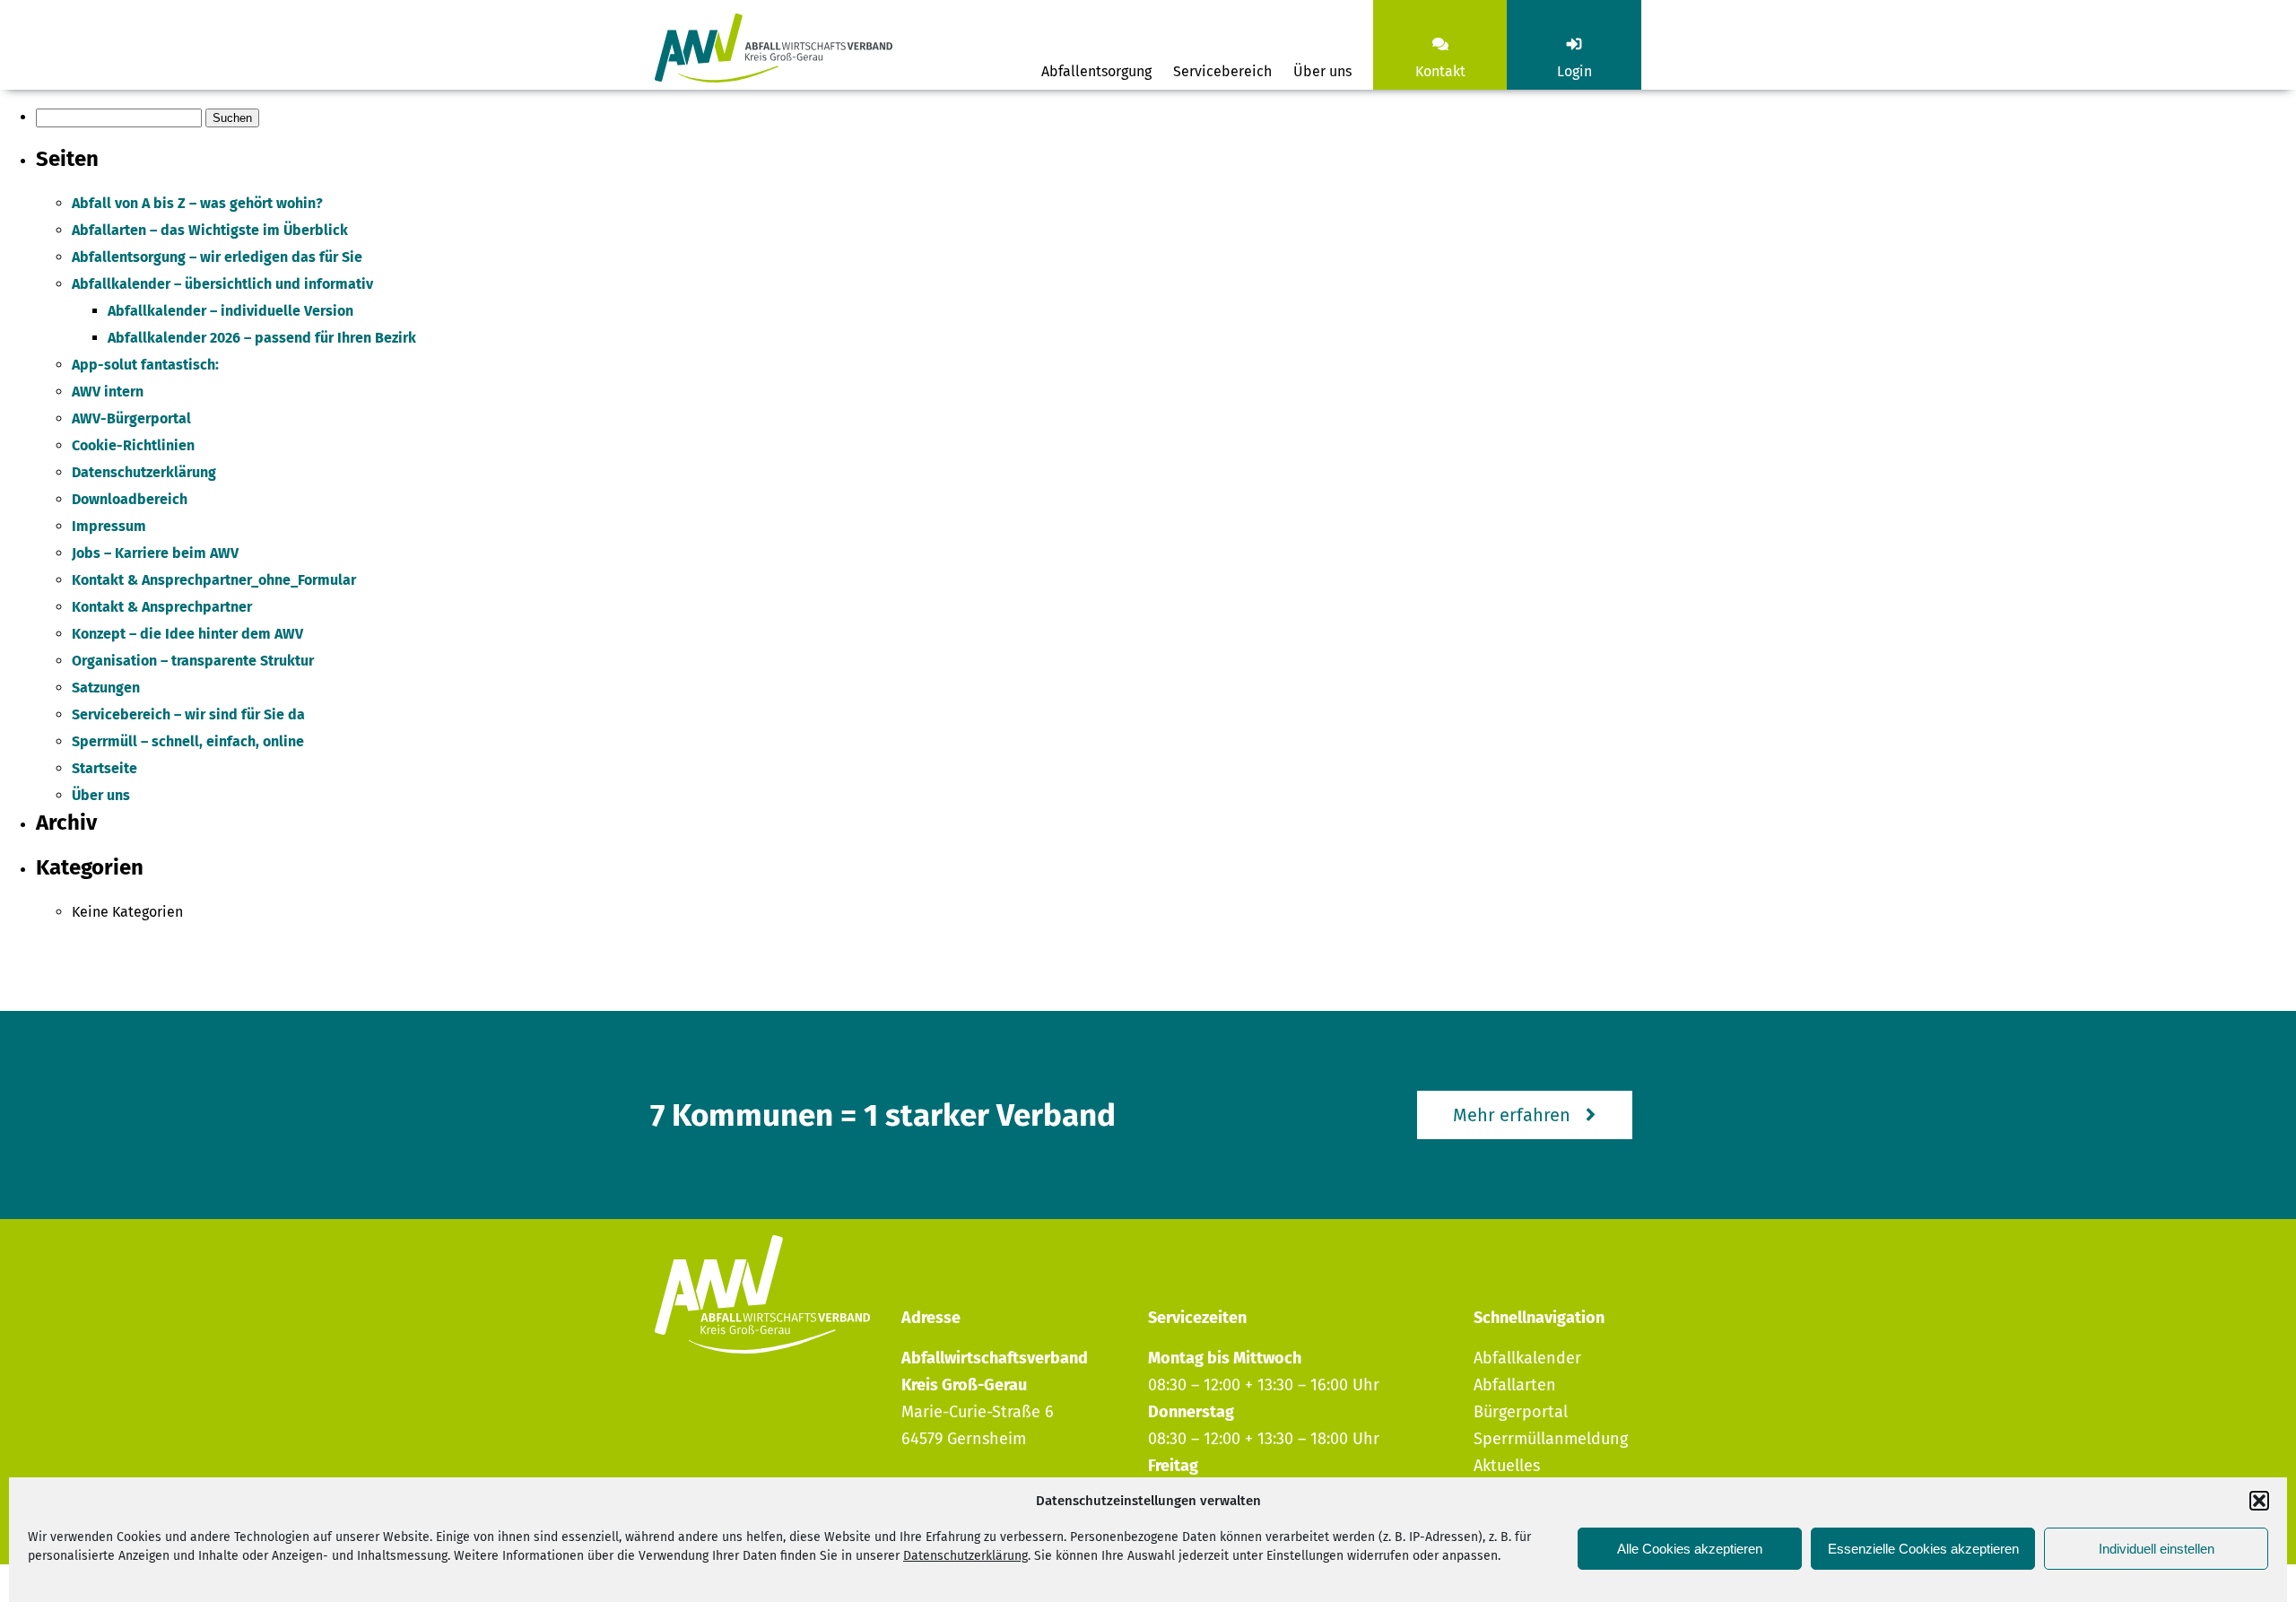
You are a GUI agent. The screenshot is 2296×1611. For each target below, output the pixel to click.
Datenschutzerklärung (965, 1556)
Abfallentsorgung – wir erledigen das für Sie (217, 257)
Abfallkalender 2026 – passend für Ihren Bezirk (262, 338)
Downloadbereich (130, 499)
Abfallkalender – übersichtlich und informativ (222, 284)
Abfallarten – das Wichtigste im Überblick (210, 230)
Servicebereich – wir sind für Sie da (188, 714)
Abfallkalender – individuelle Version (230, 311)
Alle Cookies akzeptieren (1690, 1549)
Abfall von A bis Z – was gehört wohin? (197, 203)
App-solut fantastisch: (145, 365)
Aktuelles (1507, 1466)
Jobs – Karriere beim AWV (155, 553)
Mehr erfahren (1512, 1115)
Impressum (109, 526)
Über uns (1322, 71)
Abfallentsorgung (1096, 71)
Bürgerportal (1521, 1412)
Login (1574, 71)
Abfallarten (1515, 1385)
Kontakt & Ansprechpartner (162, 607)
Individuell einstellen (2157, 1549)
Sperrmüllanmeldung (1551, 1439)
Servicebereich (1222, 71)
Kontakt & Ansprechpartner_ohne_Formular (214, 580)
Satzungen (106, 688)
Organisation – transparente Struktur (193, 661)
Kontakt (1440, 71)
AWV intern (108, 392)
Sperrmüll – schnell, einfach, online (188, 741)
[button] (2259, 1501)
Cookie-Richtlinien (133, 445)
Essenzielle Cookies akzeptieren (1923, 1549)
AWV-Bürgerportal (131, 418)
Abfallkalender (1527, 1358)
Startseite (104, 768)
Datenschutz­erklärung (144, 472)
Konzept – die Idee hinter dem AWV (187, 634)
